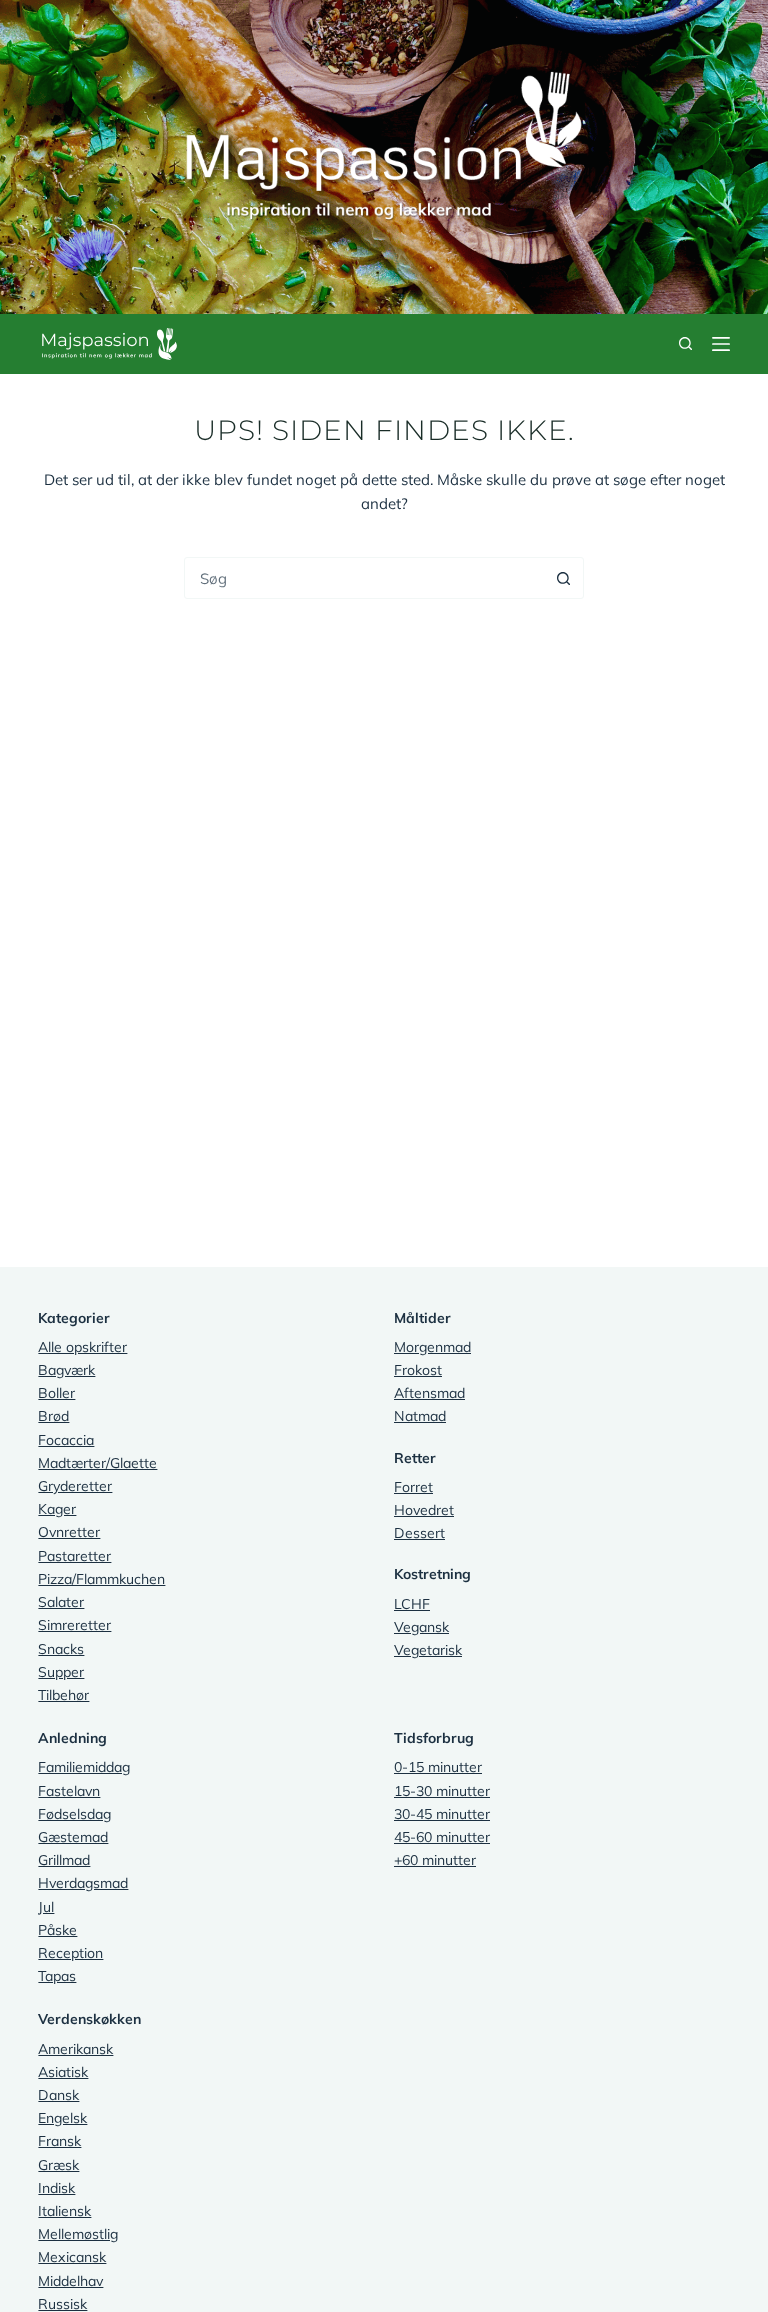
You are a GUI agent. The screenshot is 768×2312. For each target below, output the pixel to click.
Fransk (59, 2141)
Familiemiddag (84, 1767)
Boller (56, 1393)
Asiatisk (63, 2072)
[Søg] (685, 343)
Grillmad (64, 1860)
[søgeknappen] (563, 578)
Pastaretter (74, 1556)
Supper (61, 1672)
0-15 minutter (438, 1767)
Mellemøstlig (78, 2234)
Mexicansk (72, 2257)
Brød (53, 1416)
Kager (57, 1509)
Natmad (420, 1416)
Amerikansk (75, 2049)
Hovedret (424, 1510)
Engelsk (62, 2118)
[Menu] (721, 344)
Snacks (61, 1649)
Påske (57, 1930)
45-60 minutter (442, 1837)
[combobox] (364, 578)
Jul (46, 1907)
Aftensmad (429, 1393)
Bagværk (66, 1370)
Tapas (57, 1976)
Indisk (56, 2188)
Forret (413, 1487)
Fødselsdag (74, 1814)
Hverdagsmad (83, 1883)
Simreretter (74, 1625)
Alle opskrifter (82, 1347)
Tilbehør (63, 1695)
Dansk (58, 2095)
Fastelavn (69, 1791)
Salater (61, 1602)
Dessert (419, 1533)
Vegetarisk (428, 1650)
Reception (70, 1953)
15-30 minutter (442, 1791)
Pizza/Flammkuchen (101, 1579)
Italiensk (64, 2211)
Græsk (58, 2165)
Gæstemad (73, 1837)
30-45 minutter (442, 1814)
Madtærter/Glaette (97, 1463)
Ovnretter (69, 1532)
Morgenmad (432, 1347)
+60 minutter (435, 1860)
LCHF (412, 1604)
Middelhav (70, 2281)
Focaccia (66, 1440)
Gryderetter (75, 1486)
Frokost (418, 1370)
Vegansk (421, 1627)
